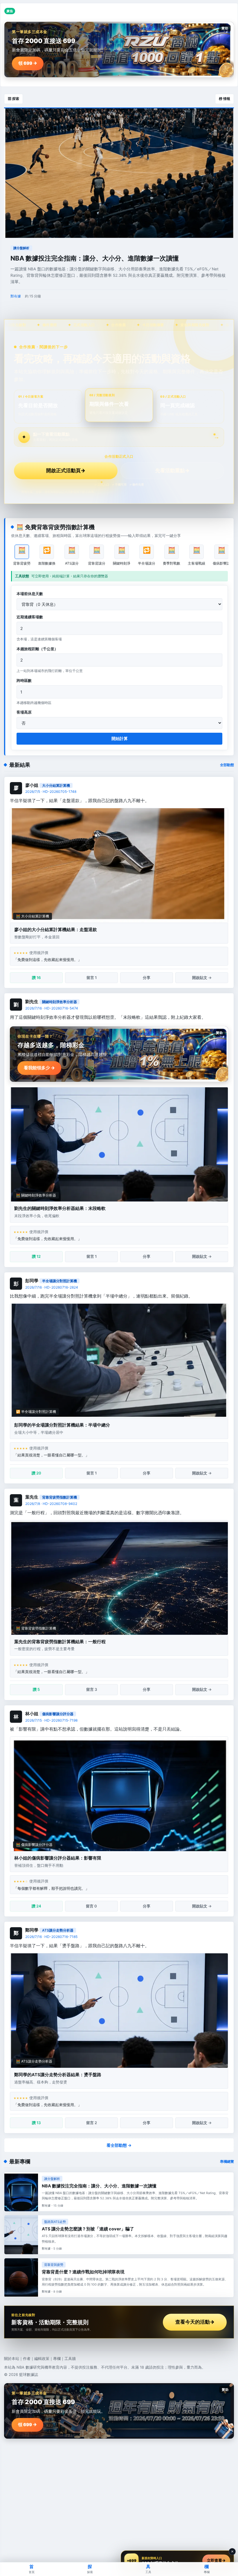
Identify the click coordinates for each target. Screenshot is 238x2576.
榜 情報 (225, 99)
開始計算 (120, 738)
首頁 (32, 2569)
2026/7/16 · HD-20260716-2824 (52, 1287)
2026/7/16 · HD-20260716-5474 (52, 1008)
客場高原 (24, 712)
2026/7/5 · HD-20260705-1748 (51, 792)
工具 (148, 2569)
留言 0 (91, 1906)
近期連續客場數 (30, 617)
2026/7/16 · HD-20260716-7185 (51, 1937)
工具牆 (70, 2358)
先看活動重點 (172, 470)
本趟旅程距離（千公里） (37, 649)
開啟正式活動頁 (66, 470)
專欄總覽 (227, 2161)
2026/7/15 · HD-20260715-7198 (51, 1720)
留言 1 (92, 978)
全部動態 (227, 765)
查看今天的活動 (195, 2322)
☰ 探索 (13, 99)
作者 (27, 2358)
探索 (90, 2569)
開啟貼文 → (202, 978)
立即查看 (216, 2560)
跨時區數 (24, 680)
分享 (147, 978)
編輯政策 (42, 2358)
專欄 (57, 2358)
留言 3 (92, 1689)
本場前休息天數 (30, 594)
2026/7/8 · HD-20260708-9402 (51, 1504)
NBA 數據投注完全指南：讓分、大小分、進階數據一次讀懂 (95, 258)
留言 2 (92, 2123)
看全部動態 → (119, 2145)
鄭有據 (16, 296)
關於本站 (12, 2358)
